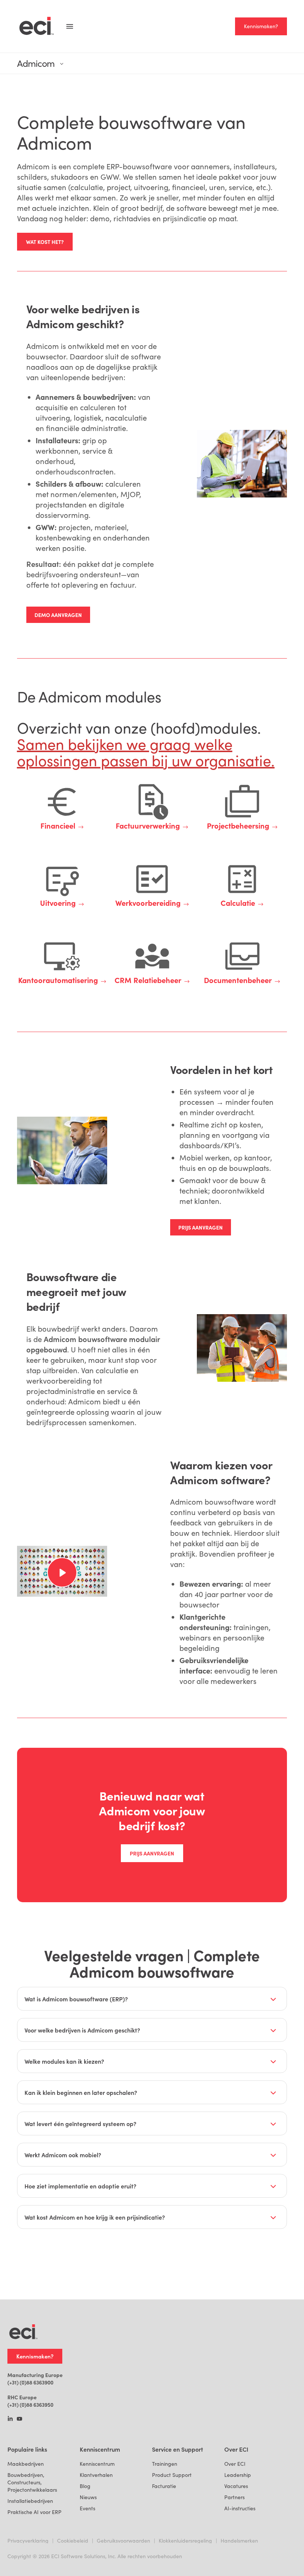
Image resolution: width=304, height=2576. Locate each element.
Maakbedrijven (26, 2464)
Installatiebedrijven (30, 2501)
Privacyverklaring (28, 2541)
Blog (85, 2486)
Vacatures (236, 2486)
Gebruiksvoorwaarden (123, 2541)
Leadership (238, 2475)
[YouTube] (19, 2419)
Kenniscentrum (97, 2464)
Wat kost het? (45, 242)
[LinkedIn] (10, 2419)
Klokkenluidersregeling (185, 2541)
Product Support (172, 2475)
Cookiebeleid (73, 2541)
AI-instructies (240, 2508)
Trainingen (165, 2464)
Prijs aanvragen (201, 1227)
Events (87, 2508)
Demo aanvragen (58, 615)
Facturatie (164, 2486)
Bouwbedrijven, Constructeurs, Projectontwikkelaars (32, 2482)
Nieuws (88, 2497)
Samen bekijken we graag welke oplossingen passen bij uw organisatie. (146, 752)
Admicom (36, 63)
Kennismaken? (261, 26)
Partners (234, 2497)
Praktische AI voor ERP (34, 2512)
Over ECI (235, 2464)
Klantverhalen (96, 2475)
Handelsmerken (239, 2541)
